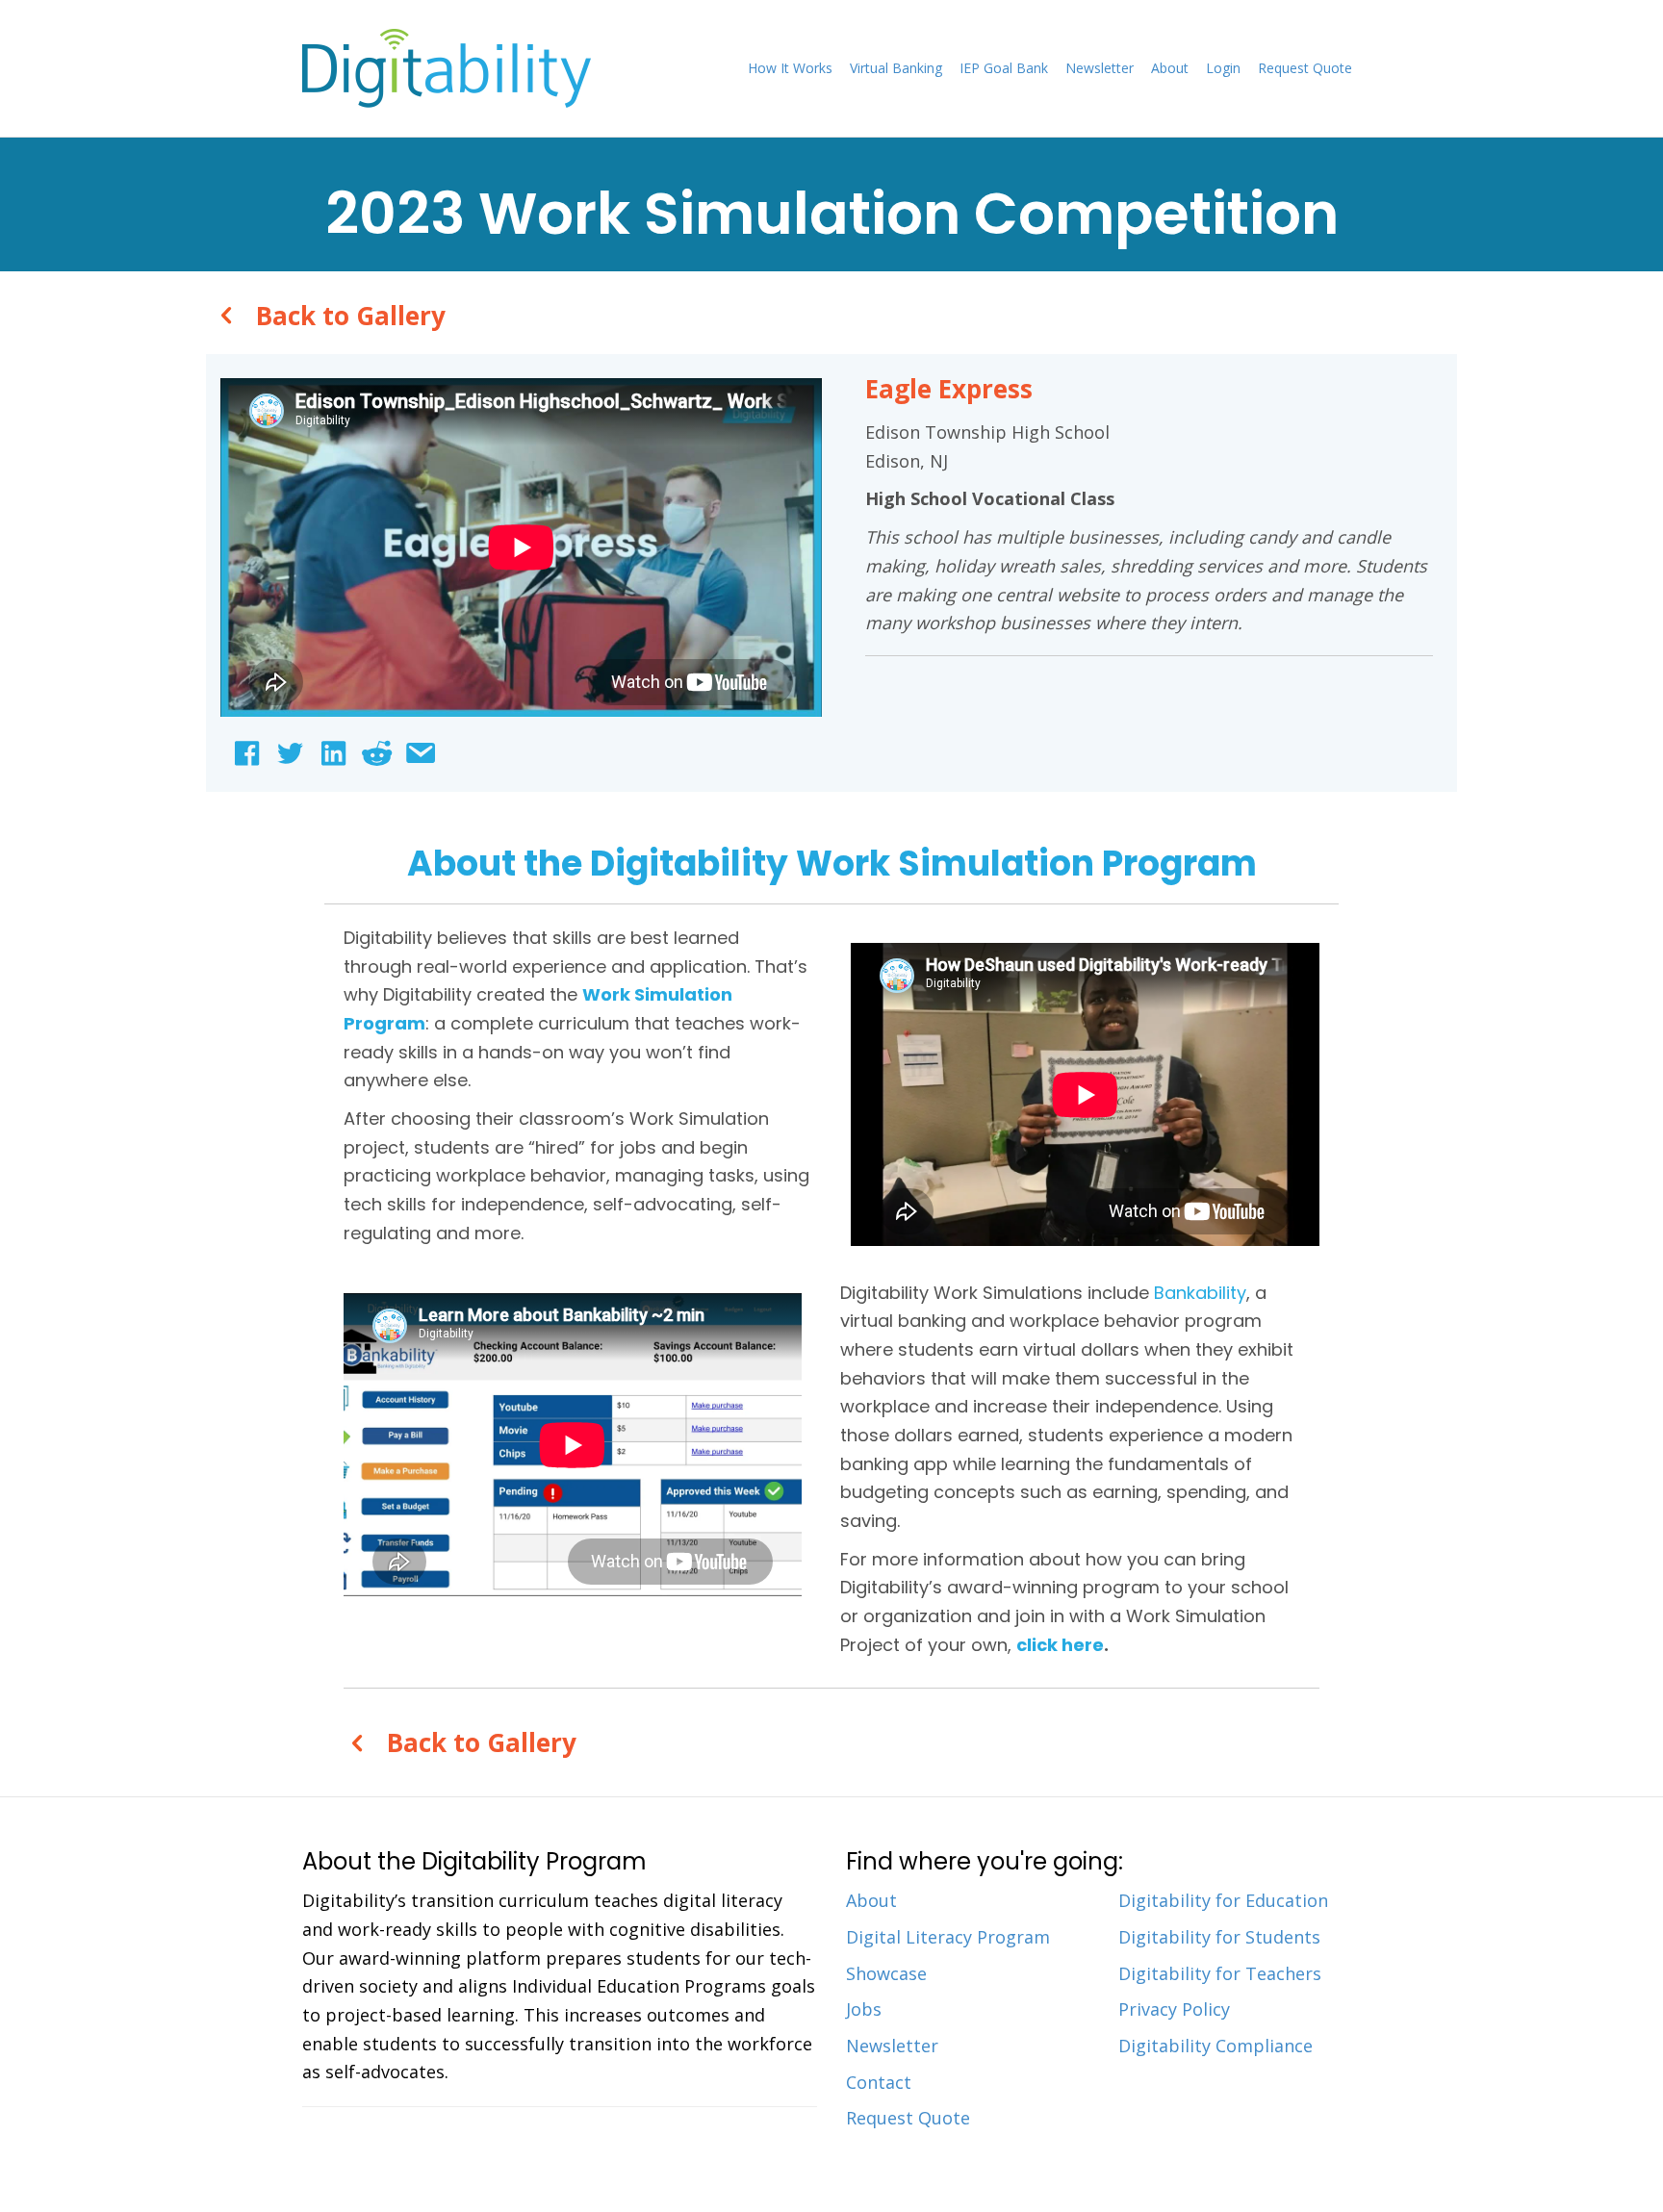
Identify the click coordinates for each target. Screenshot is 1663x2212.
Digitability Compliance (1215, 2046)
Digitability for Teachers (1220, 1973)
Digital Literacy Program (948, 1937)
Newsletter (1100, 68)
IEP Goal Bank (1004, 68)
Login (1223, 68)
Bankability (1200, 1293)
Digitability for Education (1223, 1900)
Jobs (864, 2009)
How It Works (790, 68)
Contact (879, 2082)
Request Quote (1305, 68)
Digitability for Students (1219, 1937)
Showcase (886, 1973)
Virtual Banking (896, 68)
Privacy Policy (1174, 2009)
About (1170, 68)
